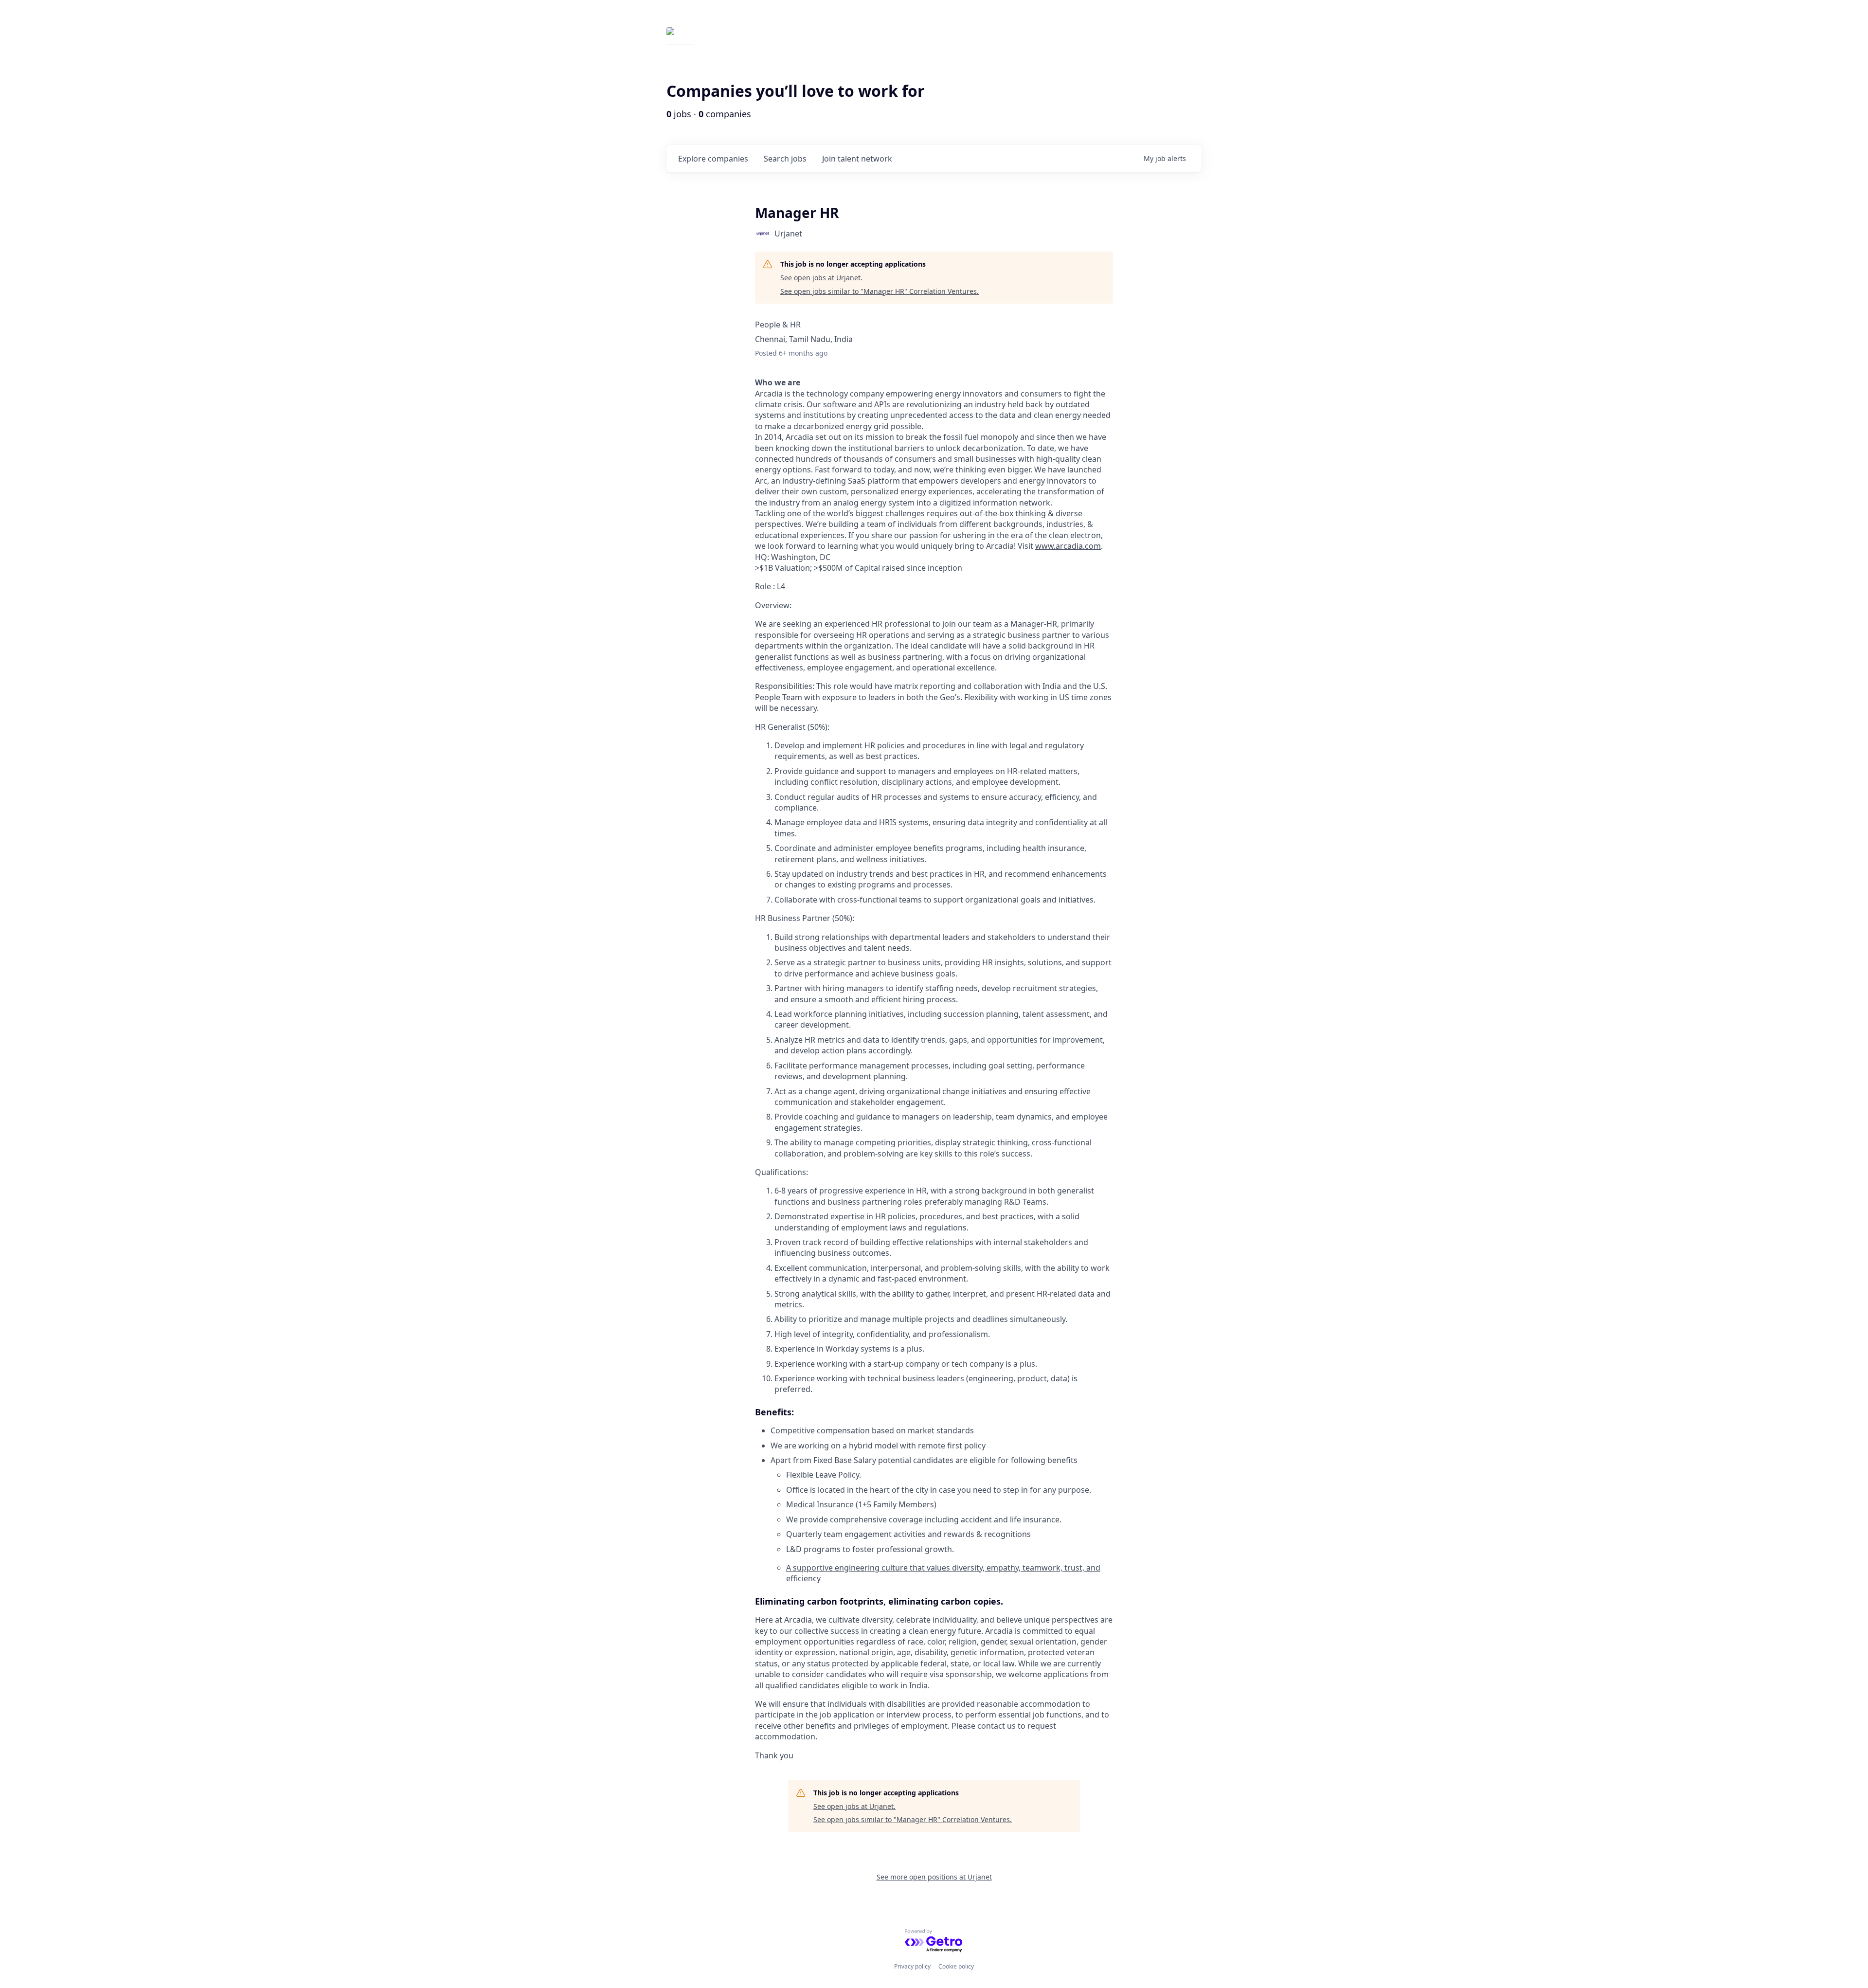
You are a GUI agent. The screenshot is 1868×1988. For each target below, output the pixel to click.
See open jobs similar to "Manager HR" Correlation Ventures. (880, 291)
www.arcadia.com (1068, 546)
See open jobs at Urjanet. (821, 278)
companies (713, 159)
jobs (785, 159)
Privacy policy (912, 1966)
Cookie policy (956, 1966)
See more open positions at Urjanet (934, 1877)
